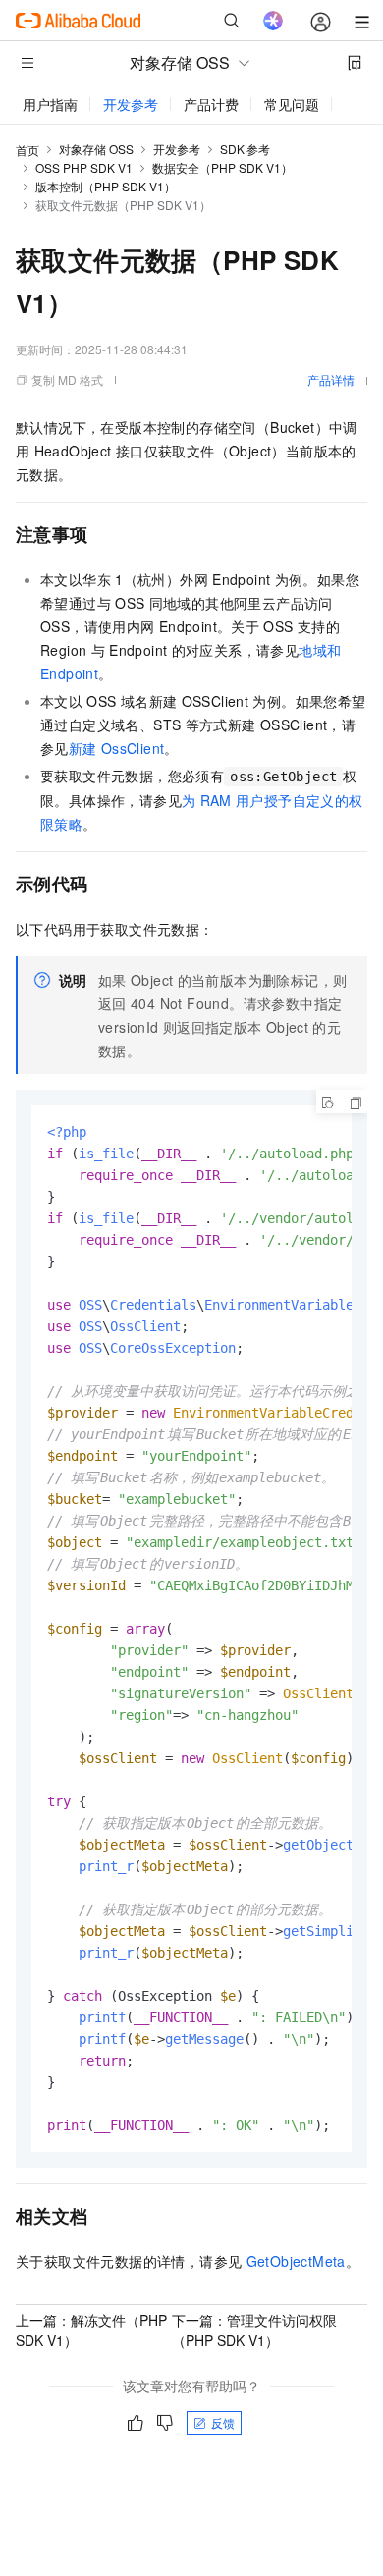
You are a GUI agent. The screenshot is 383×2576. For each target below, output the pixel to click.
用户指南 (50, 104)
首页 (27, 150)
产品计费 (211, 104)
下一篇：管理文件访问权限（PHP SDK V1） (254, 2330)
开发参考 (131, 104)
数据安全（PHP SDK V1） (222, 167)
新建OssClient (117, 748)
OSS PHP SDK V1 (84, 167)
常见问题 (292, 104)
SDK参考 (245, 149)
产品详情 (331, 379)
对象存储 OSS (96, 149)
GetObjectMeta (296, 2261)
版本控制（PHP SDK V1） (106, 186)
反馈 (223, 2422)
